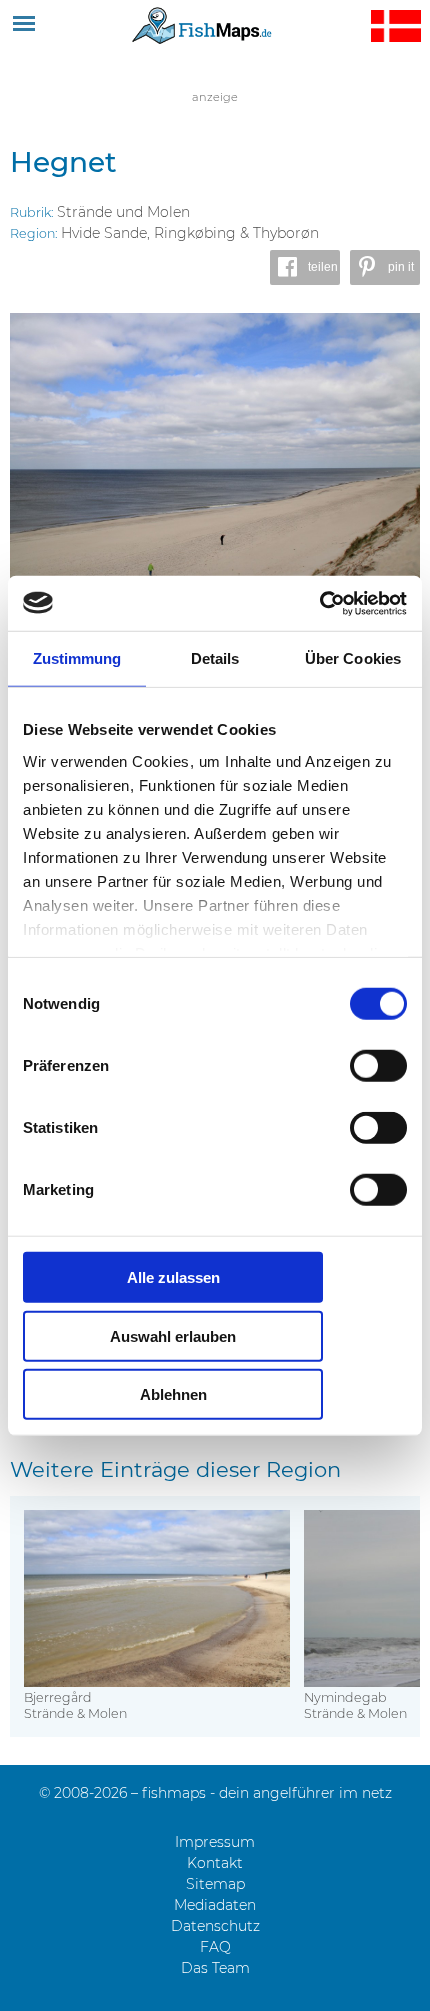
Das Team (215, 1968)
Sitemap (215, 1884)
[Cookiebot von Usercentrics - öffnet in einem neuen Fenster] (319, 603)
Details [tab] (215, 658)
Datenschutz (215, 1926)
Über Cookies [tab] (353, 658)
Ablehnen (173, 1394)
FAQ (215, 1947)
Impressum (215, 1842)
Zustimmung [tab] (77, 658)
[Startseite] (202, 25)
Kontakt (215, 1863)
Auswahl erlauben (173, 1335)
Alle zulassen (173, 1277)
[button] (305, 267)
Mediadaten (215, 1905)
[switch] (378, 1066)
